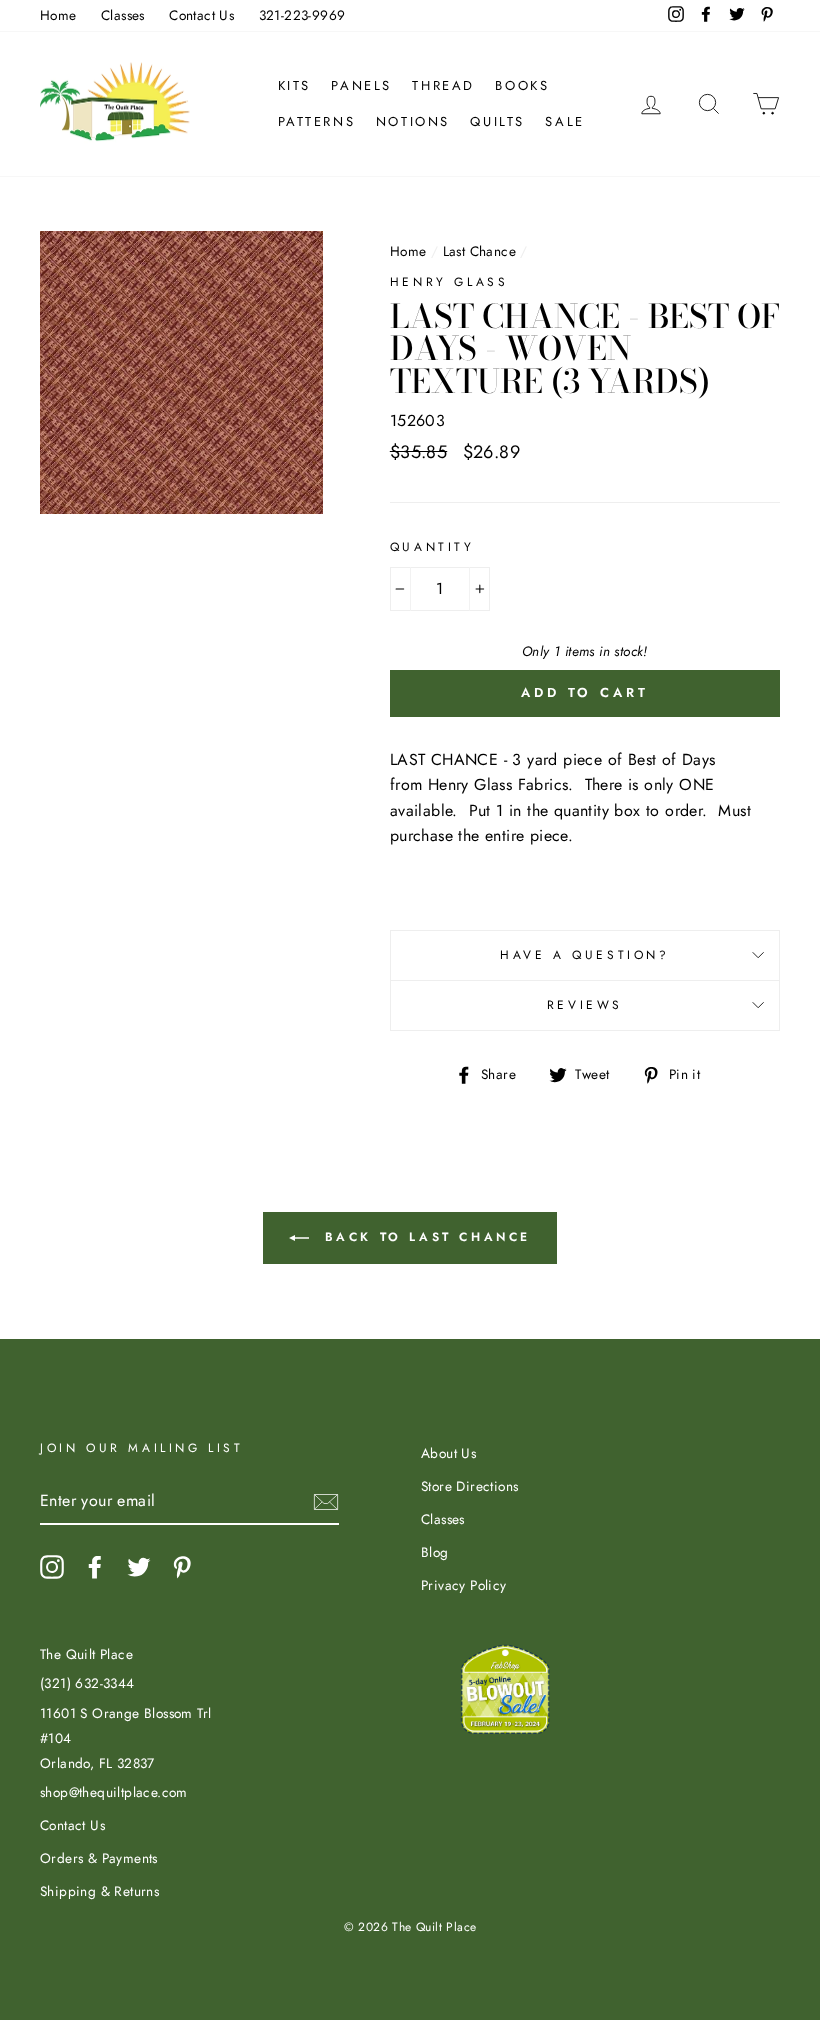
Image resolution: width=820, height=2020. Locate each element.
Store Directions (469, 1486)
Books (522, 85)
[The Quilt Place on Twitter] (139, 1567)
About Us (448, 1453)
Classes (123, 15)
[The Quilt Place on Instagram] (52, 1567)
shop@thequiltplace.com (114, 1792)
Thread (443, 85)
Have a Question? (585, 955)
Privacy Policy (464, 1585)
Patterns (317, 121)
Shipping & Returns (99, 1891)
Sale (564, 121)
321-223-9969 (302, 15)
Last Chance (479, 251)
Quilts (497, 121)
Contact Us (201, 15)
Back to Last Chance (424, 1236)
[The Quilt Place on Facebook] (95, 1567)
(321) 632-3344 (87, 1683)
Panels (361, 85)
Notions (413, 121)
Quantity (432, 547)
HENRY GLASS (449, 282)
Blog (435, 1552)
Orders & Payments (99, 1858)
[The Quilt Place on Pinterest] (182, 1567)
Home (58, 15)
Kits (294, 85)
